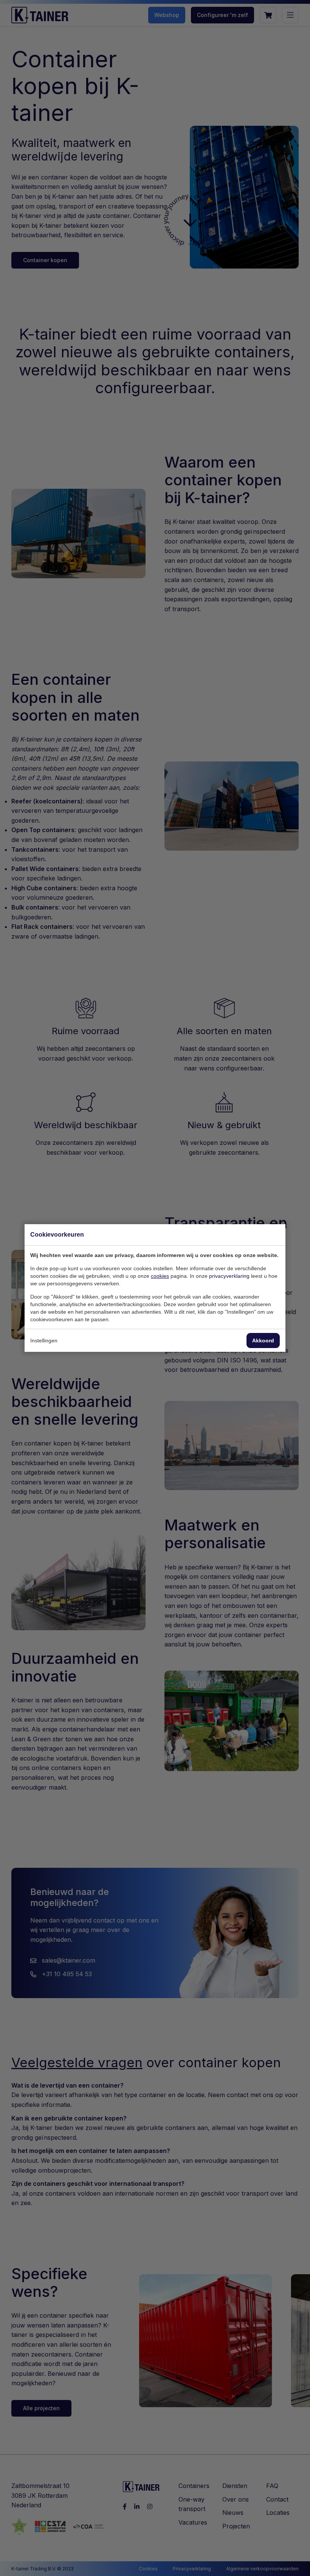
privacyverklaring (229, 1276)
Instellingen (44, 1341)
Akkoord (263, 1341)
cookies (160, 1276)
